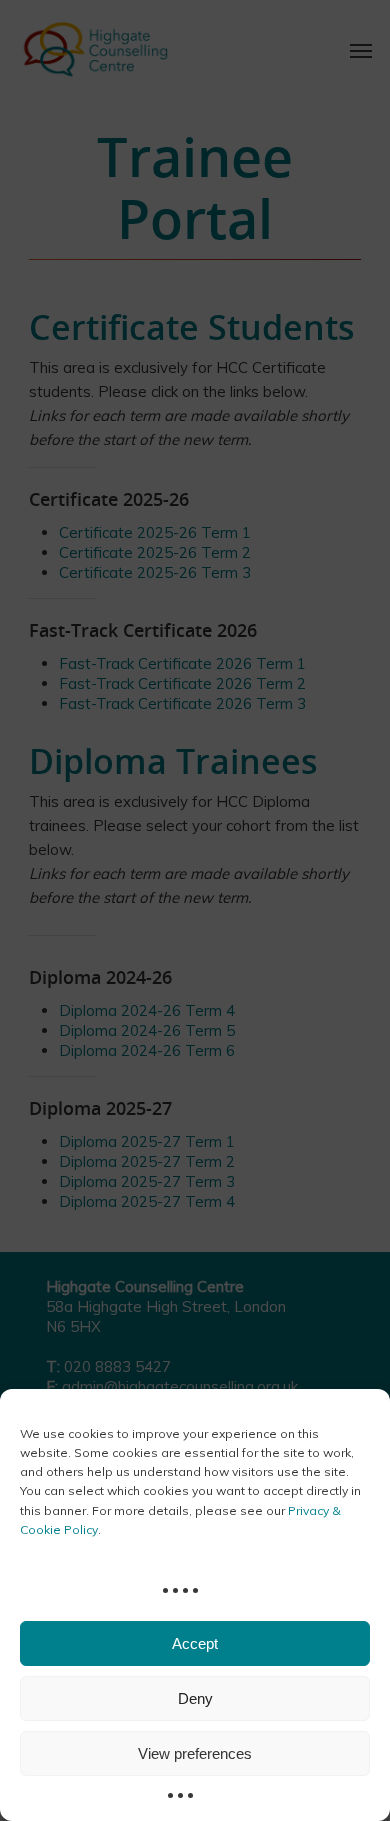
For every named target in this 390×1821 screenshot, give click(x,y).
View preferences (195, 1753)
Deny (195, 1698)
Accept (195, 1643)
